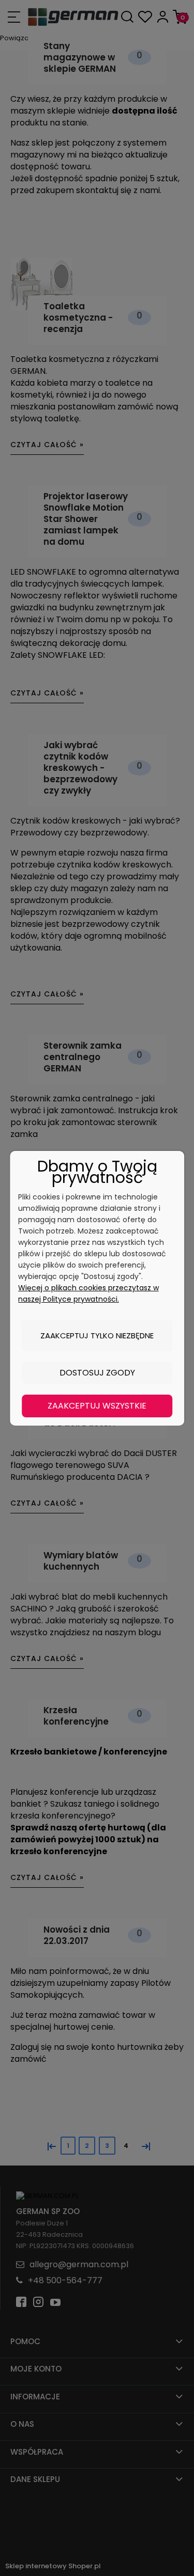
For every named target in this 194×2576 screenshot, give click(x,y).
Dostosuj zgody (97, 1373)
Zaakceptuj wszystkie (97, 1406)
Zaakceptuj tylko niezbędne (97, 1336)
